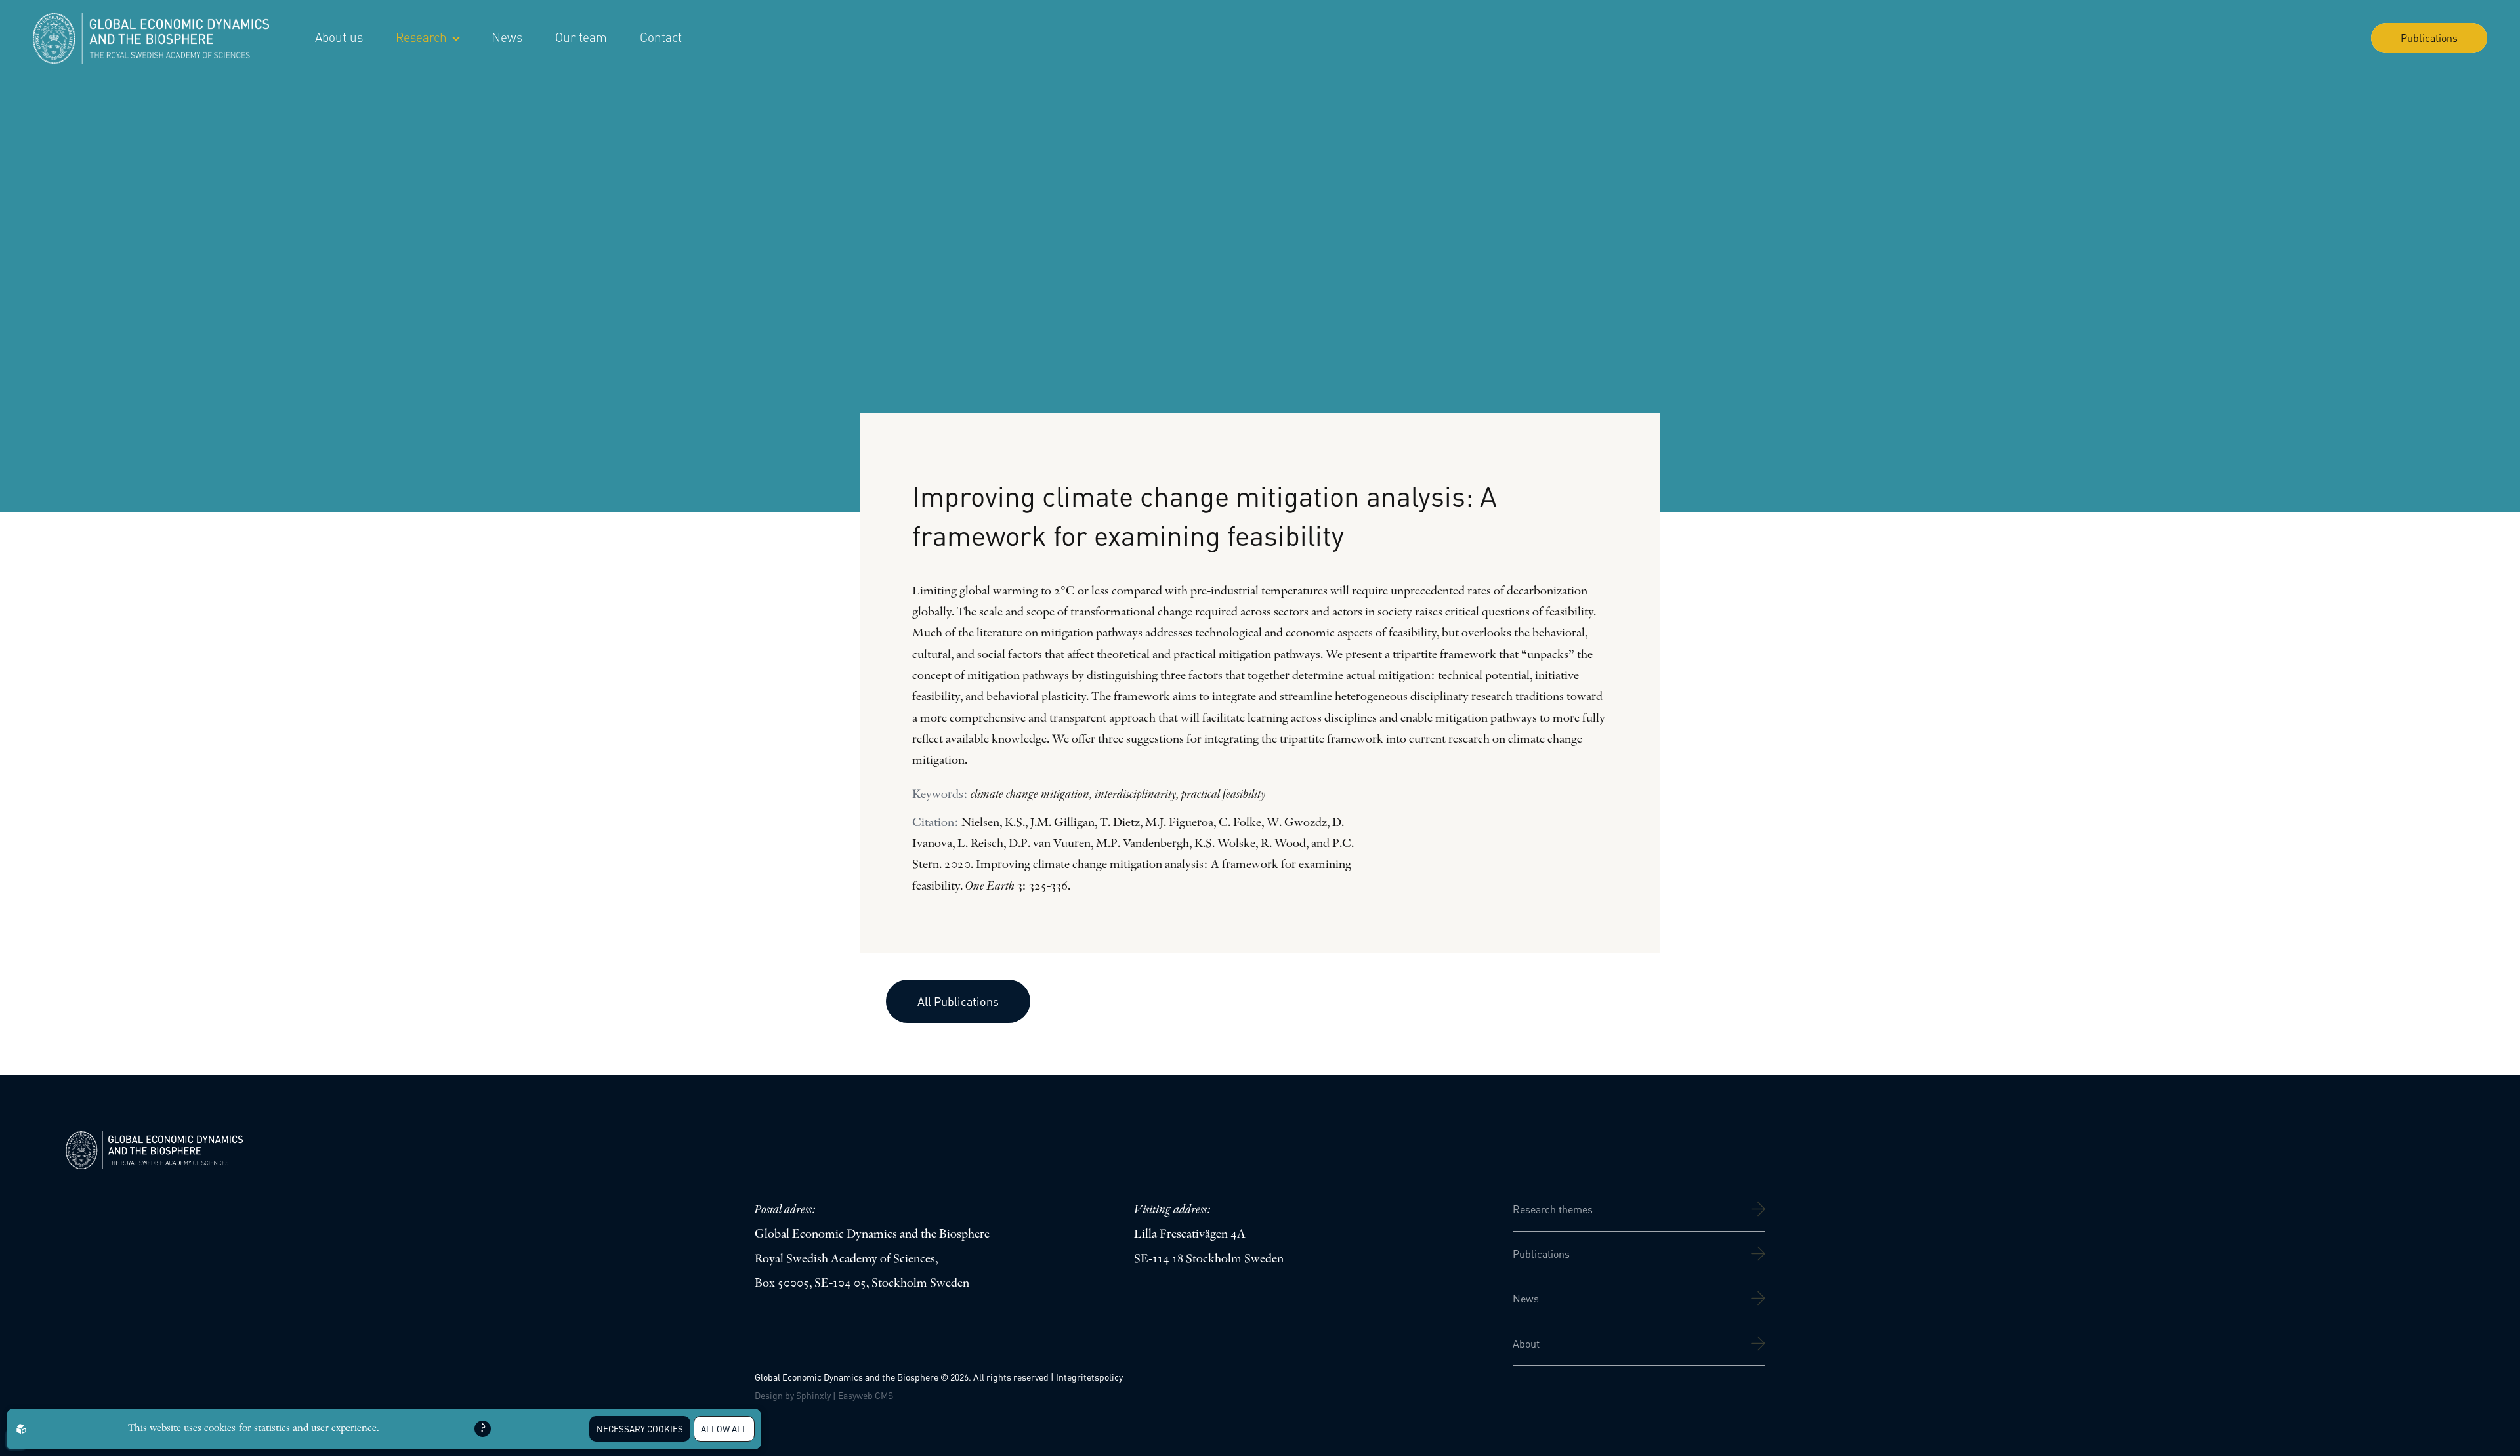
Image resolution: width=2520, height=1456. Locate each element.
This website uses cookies (182, 1428)
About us (339, 37)
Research (421, 37)
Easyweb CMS (866, 1395)
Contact (661, 37)
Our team (581, 37)
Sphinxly (813, 1395)
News (507, 37)
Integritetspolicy (1089, 1377)
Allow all (724, 1429)
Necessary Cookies (640, 1429)
